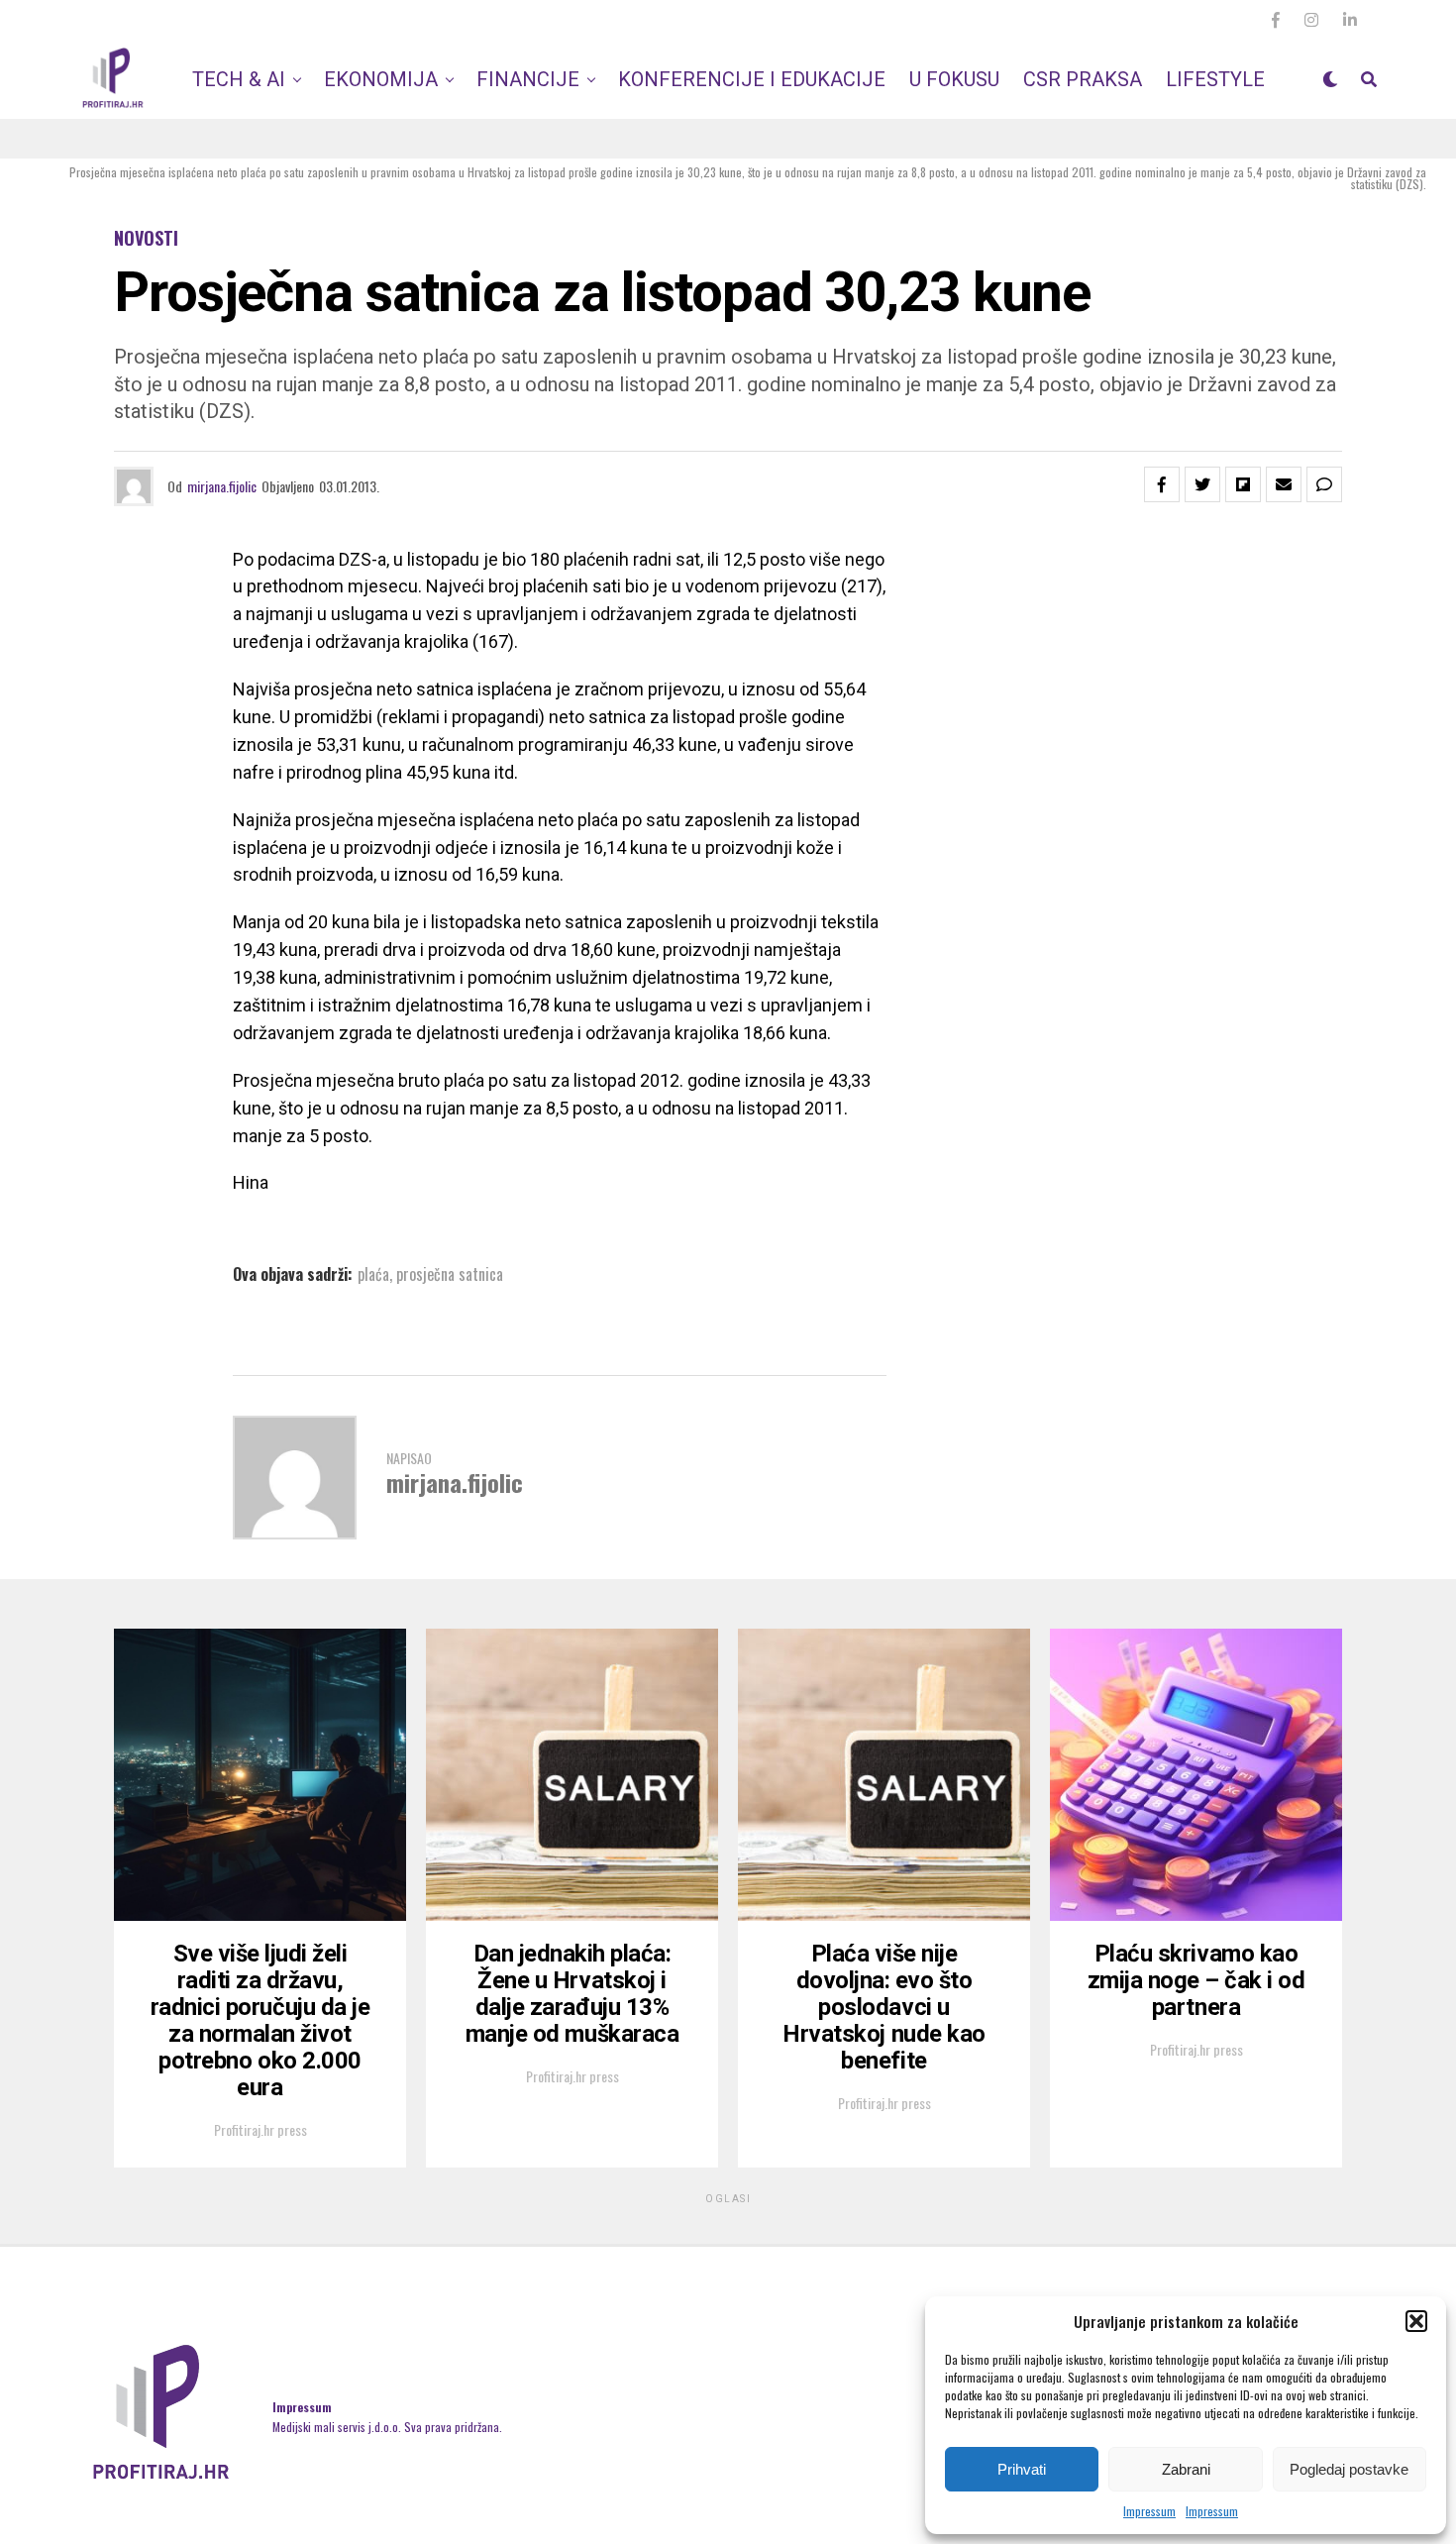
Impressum (1149, 2511)
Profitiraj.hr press (260, 2129)
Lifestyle (1215, 79)
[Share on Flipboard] (1243, 484)
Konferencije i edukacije (752, 79)
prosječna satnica (450, 1274)
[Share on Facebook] (1162, 484)
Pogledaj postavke (1349, 2469)
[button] (1416, 2321)
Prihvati (1022, 2469)
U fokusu (954, 79)
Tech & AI (239, 79)
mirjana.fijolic (222, 486)
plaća (373, 1274)
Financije (528, 79)
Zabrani (1186, 2469)
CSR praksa (1083, 79)
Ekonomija (381, 79)
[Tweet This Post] (1202, 484)
